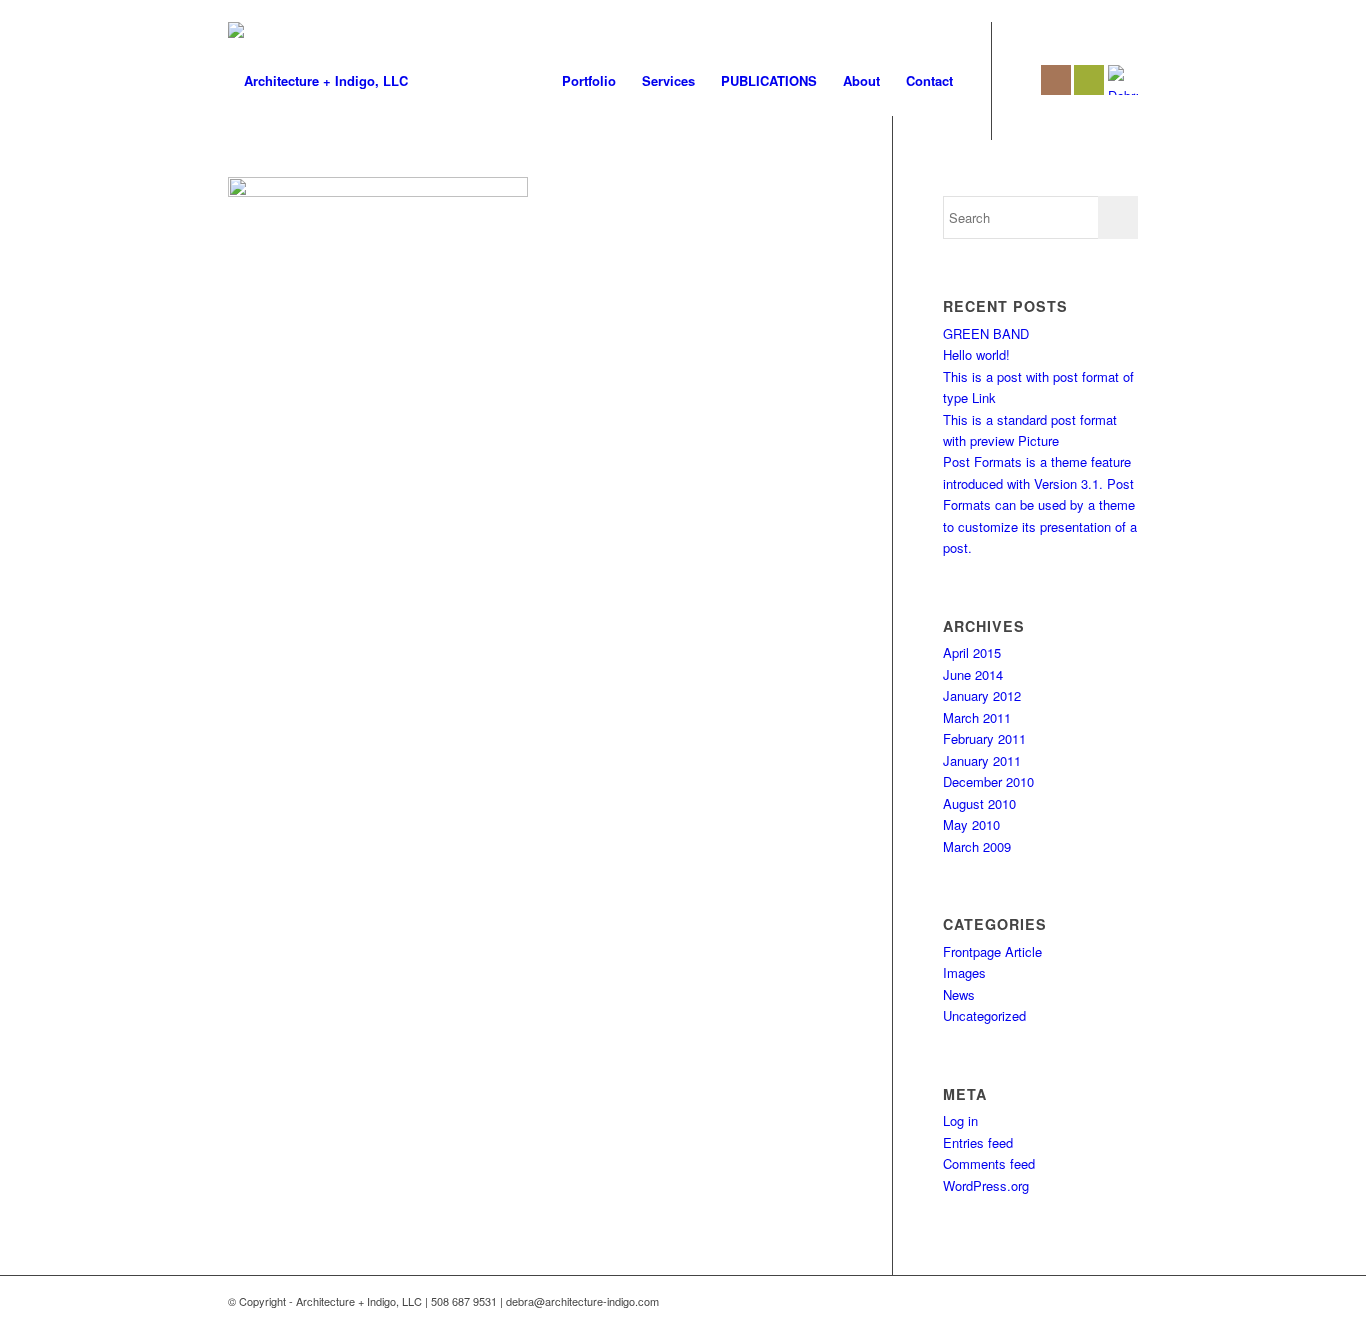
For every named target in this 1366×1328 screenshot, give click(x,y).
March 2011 (977, 717)
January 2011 (982, 760)
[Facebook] (1023, 80)
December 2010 (988, 781)
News (959, 994)
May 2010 (971, 824)
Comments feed (989, 1163)
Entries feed (978, 1142)
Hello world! (976, 354)
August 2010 (979, 803)
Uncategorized (984, 1015)
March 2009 (977, 846)
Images (964, 972)
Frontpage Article (992, 951)
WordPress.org (986, 1185)
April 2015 (972, 652)
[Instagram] (1056, 80)
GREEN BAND (986, 333)
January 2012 (982, 695)
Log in (960, 1120)
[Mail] (1089, 80)
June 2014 (973, 674)
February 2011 (984, 738)
